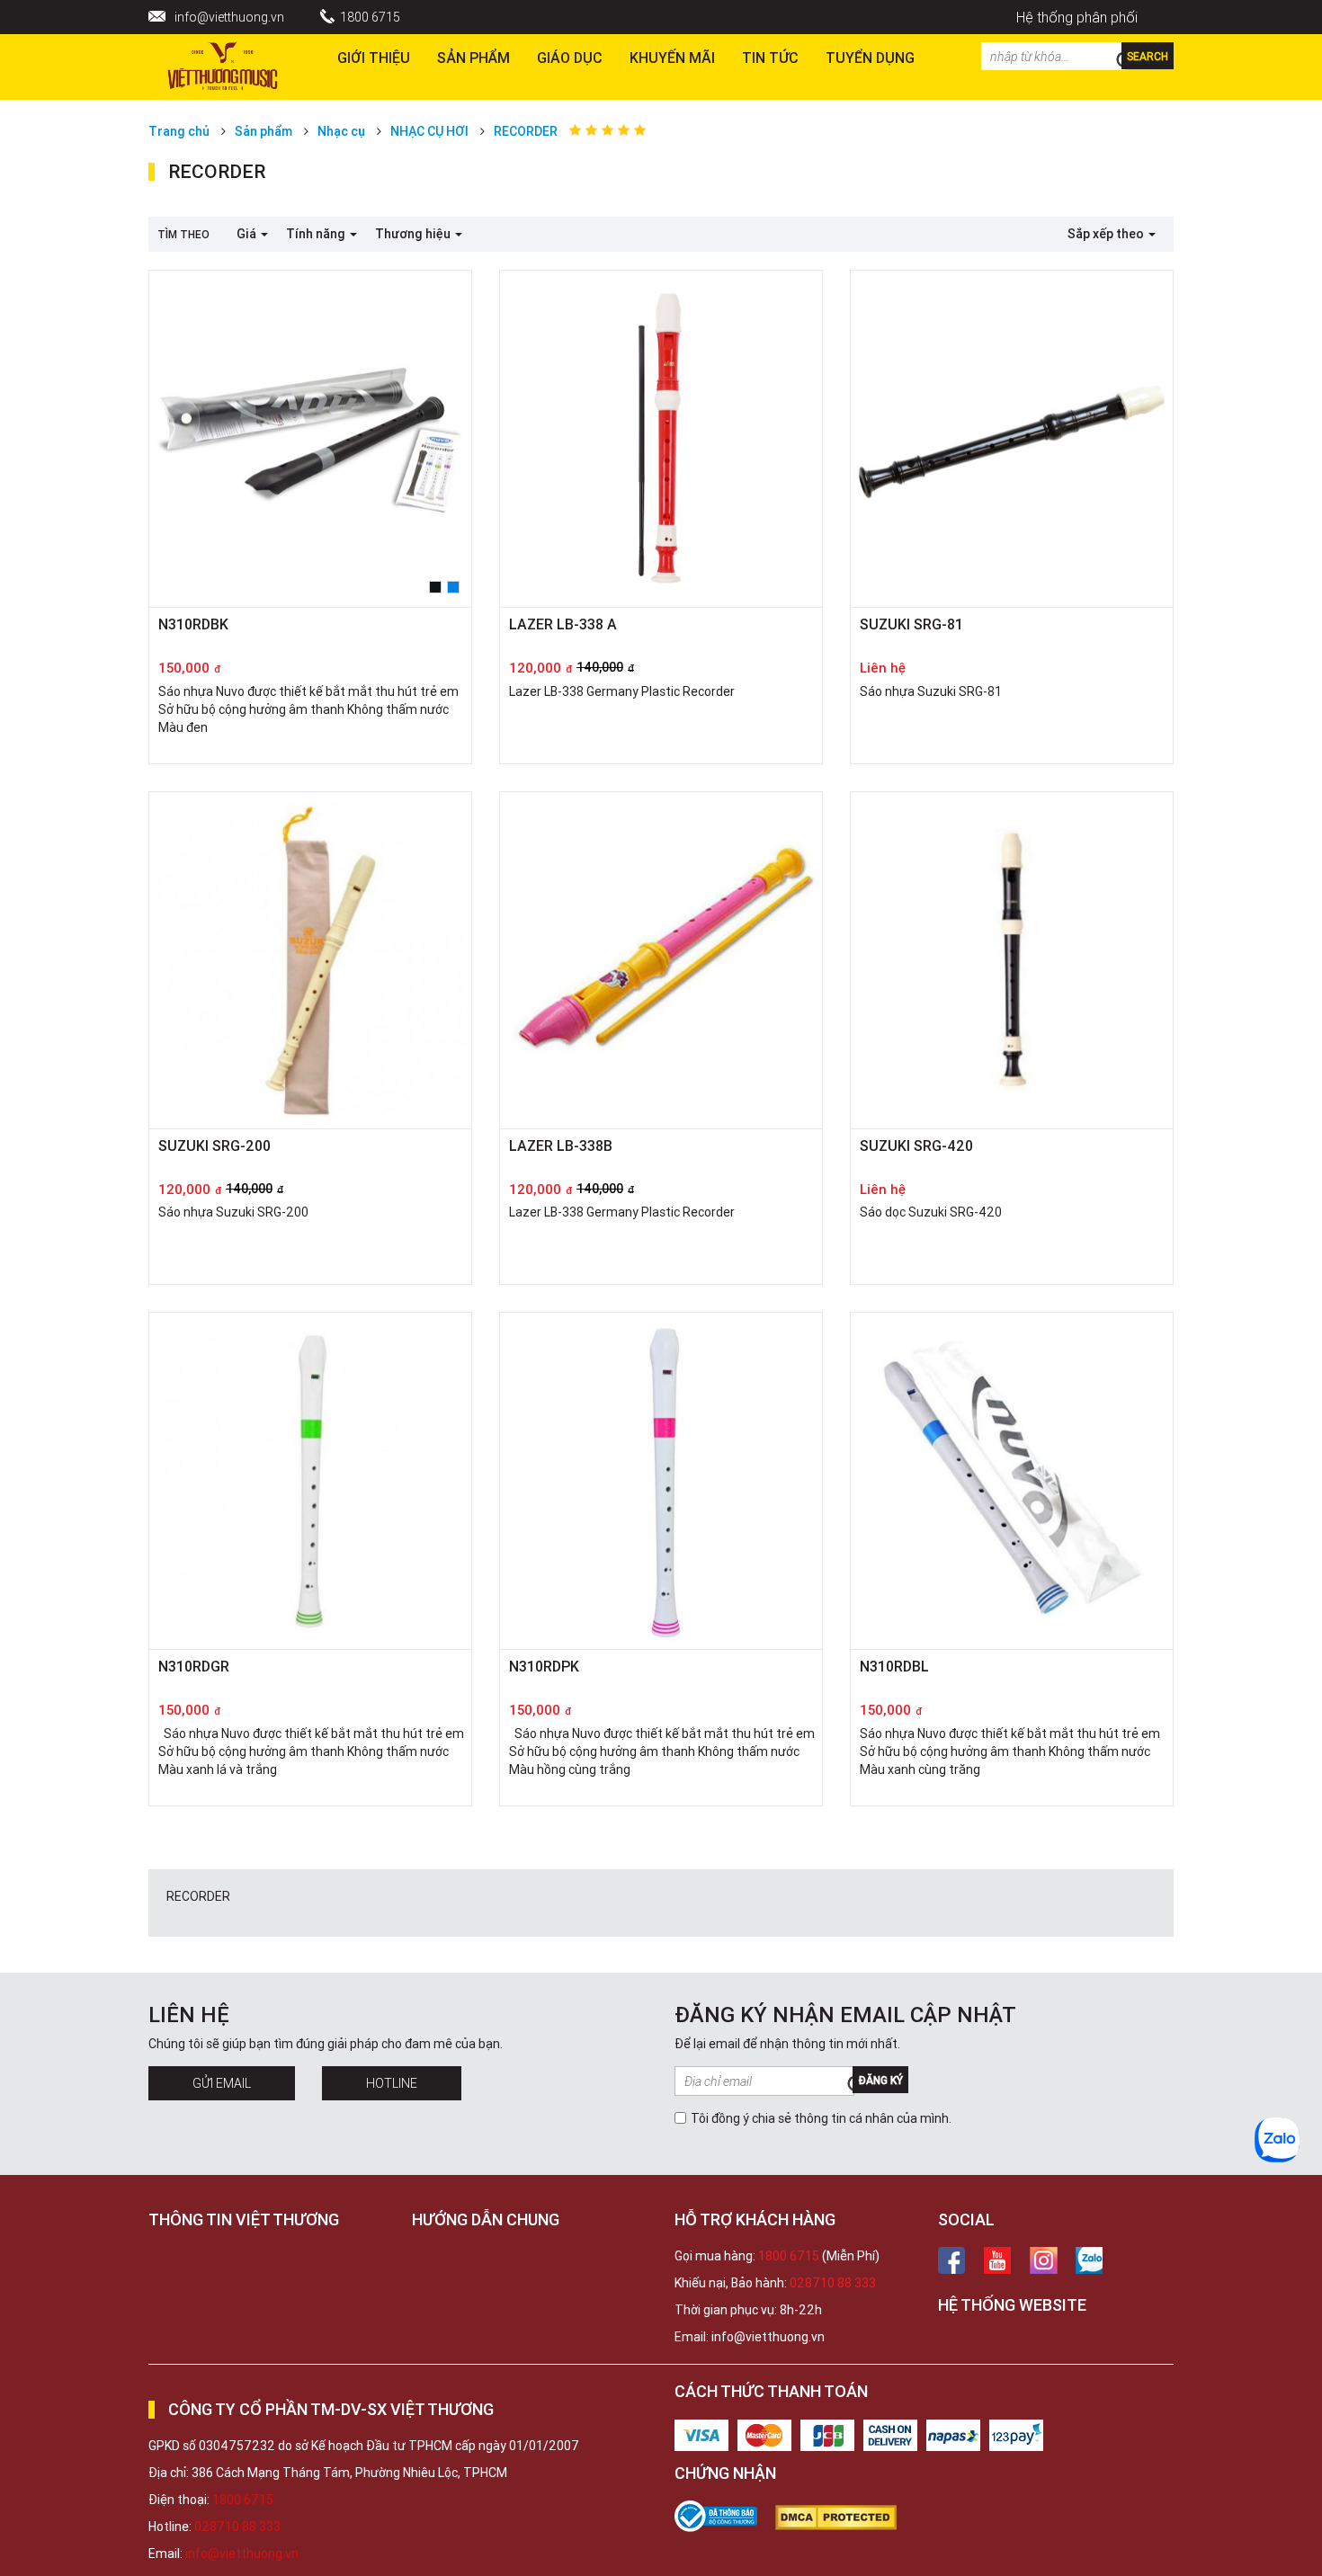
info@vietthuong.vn (229, 17)
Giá (248, 234)
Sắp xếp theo (1107, 234)
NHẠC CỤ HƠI (429, 131)
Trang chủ (179, 131)
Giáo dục (570, 58)
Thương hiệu (414, 234)
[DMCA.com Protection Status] (845, 2518)
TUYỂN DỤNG (870, 58)
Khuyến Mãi (672, 58)
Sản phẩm (473, 58)
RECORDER (526, 131)
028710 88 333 (833, 2283)
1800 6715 (370, 17)
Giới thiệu (374, 58)
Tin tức (770, 58)
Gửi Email (222, 2083)
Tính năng (317, 234)
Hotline (392, 2083)
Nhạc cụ (341, 131)
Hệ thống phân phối (1077, 17)
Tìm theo (183, 234)
